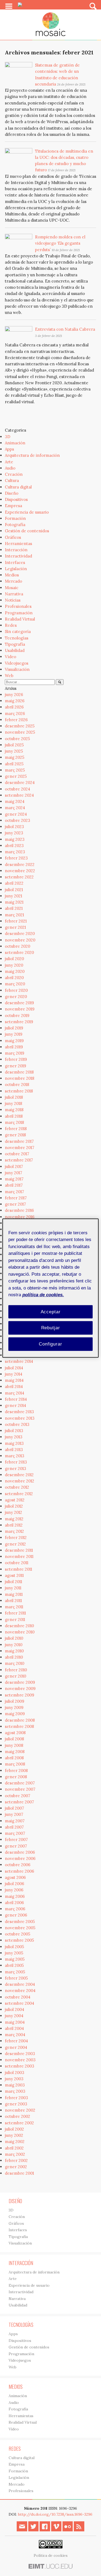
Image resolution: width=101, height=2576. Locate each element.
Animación (15, 443)
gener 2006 (16, 1915)
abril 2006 (14, 1903)
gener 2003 (16, 2104)
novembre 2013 (20, 1418)
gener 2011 (15, 1620)
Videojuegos (17, 663)
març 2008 (15, 1764)
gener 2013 (15, 1469)
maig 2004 (15, 2022)
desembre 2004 (20, 1984)
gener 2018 (15, 1135)
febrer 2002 (16, 2160)
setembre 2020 (19, 952)
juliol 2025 (14, 745)
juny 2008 (14, 1745)
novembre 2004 (20, 1991)
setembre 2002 (19, 2123)
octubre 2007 (18, 1796)
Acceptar (51, 1312)
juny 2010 (14, 1645)
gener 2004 (16, 2047)
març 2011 (14, 1607)
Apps (9, 449)
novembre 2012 (20, 1481)
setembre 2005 (19, 1940)
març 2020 (15, 984)
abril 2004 (14, 2028)
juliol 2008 (14, 1739)
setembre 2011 (18, 1569)
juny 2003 (14, 2079)
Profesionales (18, 606)
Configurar (50, 1344)
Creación (14, 474)
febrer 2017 (16, 1198)
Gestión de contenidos (27, 531)
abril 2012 (14, 1525)
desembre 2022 (20, 864)
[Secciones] (9, 6)
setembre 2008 (19, 1726)
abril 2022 (14, 883)
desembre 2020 (20, 933)
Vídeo (11, 657)
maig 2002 (15, 2142)
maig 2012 (14, 1519)
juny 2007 (14, 1814)
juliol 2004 (15, 2009)
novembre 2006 (20, 1858)
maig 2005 (15, 1959)
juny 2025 (14, 751)
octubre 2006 (18, 1865)
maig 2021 (14, 902)
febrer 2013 (16, 1462)
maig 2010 (14, 1651)
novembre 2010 (20, 1632)
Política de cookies (51, 2555)
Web (9, 676)
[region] (50, 1288)
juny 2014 (14, 1374)
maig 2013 (14, 1443)
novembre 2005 (20, 1928)
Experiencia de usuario (27, 512)
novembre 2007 (20, 1789)
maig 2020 (15, 971)
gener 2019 (15, 1066)
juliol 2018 (14, 1097)
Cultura (12, 480)
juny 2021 (13, 896)
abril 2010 (14, 1657)
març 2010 (15, 1663)
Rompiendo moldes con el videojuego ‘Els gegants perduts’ (60, 243)
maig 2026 (15, 701)
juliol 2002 (14, 2129)
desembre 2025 (20, 726)
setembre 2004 (20, 2003)
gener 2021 (15, 927)
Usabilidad (15, 650)
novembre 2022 (20, 871)
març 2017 (14, 1192)
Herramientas (18, 544)
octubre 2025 (17, 739)
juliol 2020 (14, 959)
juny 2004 (14, 2016)
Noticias (13, 600)
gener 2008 (16, 1777)
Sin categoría (18, 631)
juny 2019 (14, 1034)
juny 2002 (14, 2135)
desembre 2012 (19, 1475)
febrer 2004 (16, 2041)
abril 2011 (13, 1601)
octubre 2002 (18, 2116)
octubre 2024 (18, 789)
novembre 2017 (20, 1148)
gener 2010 (15, 1676)
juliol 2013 (14, 1431)
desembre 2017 (19, 1141)
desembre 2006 (20, 1852)
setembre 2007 (19, 1802)
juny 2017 (13, 1173)
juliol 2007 (14, 1808)
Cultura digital (18, 487)
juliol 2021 (14, 890)
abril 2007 (14, 1827)
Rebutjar (51, 1328)
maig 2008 (15, 1752)
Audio (10, 468)
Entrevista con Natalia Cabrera (65, 329)
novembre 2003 (20, 2060)
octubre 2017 (17, 1154)
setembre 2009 (20, 1695)
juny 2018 (13, 1103)
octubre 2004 (18, 1997)
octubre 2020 (18, 946)
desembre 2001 (19, 2173)
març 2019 (15, 1053)
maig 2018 (14, 1110)
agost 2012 (15, 1500)
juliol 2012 (14, 1506)
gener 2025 (16, 776)
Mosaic (12, 588)
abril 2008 (14, 1758)
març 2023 (15, 852)
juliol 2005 (14, 1947)
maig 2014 (14, 1380)
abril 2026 (14, 707)
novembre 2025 (20, 732)
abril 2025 (14, 764)
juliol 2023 (14, 827)
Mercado (13, 581)
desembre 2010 (19, 1626)
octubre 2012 (17, 1487)
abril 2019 (14, 1047)
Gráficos (13, 537)
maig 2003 (15, 2085)
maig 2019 (14, 1041)
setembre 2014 (19, 1361)
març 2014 (15, 1393)
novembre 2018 (20, 1078)
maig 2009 (15, 1714)
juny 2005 (14, 1953)
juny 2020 (14, 965)
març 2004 (15, 2035)
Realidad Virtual (20, 619)
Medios (12, 575)
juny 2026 (14, 695)
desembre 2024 (20, 782)
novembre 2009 (20, 1689)
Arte (9, 462)
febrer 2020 (16, 990)
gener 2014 (15, 1405)
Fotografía (15, 525)
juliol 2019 (14, 1028)
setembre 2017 (19, 1160)
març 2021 (14, 915)
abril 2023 (14, 846)
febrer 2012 (16, 1538)
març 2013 (15, 1456)
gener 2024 (16, 814)
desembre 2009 (20, 1682)
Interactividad (18, 556)
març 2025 (15, 770)
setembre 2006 (20, 1871)
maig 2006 (15, 1896)
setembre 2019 (19, 1022)
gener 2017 (15, 1204)
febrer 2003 (16, 2098)
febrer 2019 (16, 1059)
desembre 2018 (19, 1072)
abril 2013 (14, 1450)
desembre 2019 (19, 1003)
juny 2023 (14, 833)
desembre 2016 (19, 1210)
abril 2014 (14, 1387)
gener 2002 (16, 2167)
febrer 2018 (16, 1129)
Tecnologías (17, 638)
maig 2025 (15, 757)
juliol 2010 (14, 1638)
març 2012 (14, 1531)
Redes (11, 625)
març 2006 (15, 1909)
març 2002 (15, 2154)
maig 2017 (14, 1179)
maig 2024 (15, 801)
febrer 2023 (16, 858)
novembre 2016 (20, 1217)
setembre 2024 (19, 795)
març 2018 (14, 1122)
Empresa (13, 506)
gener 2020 (16, 997)
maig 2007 (15, 1821)
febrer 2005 (16, 1978)
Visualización (17, 669)
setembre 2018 (19, 1091)
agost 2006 (15, 1877)
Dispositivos (16, 499)
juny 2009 (14, 1707)
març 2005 (15, 1972)
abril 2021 (14, 908)
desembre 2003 (20, 2054)
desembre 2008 (20, 1720)
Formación (15, 518)
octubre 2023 (18, 820)
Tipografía (15, 644)
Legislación (16, 569)
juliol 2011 (13, 1582)
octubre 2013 (17, 1424)
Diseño (12, 493)
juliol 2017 (14, 1166)
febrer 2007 (16, 1840)
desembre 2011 (19, 1550)
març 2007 (15, 1833)
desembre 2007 (20, 1783)
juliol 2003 (15, 2073)
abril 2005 (14, 1965)
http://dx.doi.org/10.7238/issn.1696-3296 (55, 2514)
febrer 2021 (16, 921)
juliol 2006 (15, 1884)
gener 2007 (16, 1846)
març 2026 (15, 713)
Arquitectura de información (32, 455)
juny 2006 (14, 1890)
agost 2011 (14, 1575)
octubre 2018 (17, 1084)
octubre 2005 (18, 1934)
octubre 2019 (17, 1015)
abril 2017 (14, 1185)
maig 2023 (15, 839)
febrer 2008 (16, 1771)
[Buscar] (93, 6)
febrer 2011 (15, 1613)
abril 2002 (14, 2148)
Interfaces (15, 562)
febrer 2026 (16, 720)
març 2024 (15, 808)
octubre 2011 (17, 1563)
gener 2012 (15, 1544)
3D (8, 437)
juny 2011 (13, 1588)
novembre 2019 (20, 1009)
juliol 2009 (15, 1701)
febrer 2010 (16, 1670)
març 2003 (15, 2091)
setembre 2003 (20, 2066)
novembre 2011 (19, 1556)
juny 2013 (14, 1437)
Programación (19, 613)
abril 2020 (14, 978)
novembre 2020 (20, 940)
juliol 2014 (14, 1368)
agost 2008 (15, 1733)
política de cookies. (43, 1295)
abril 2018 (14, 1116)
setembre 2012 (19, 1494)
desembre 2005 (20, 1922)
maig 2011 (14, 1594)
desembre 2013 (19, 1412)
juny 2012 (13, 1512)
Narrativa (14, 594)
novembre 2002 (20, 2110)
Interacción (16, 550)
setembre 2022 (19, 877)
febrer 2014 (16, 1399)
